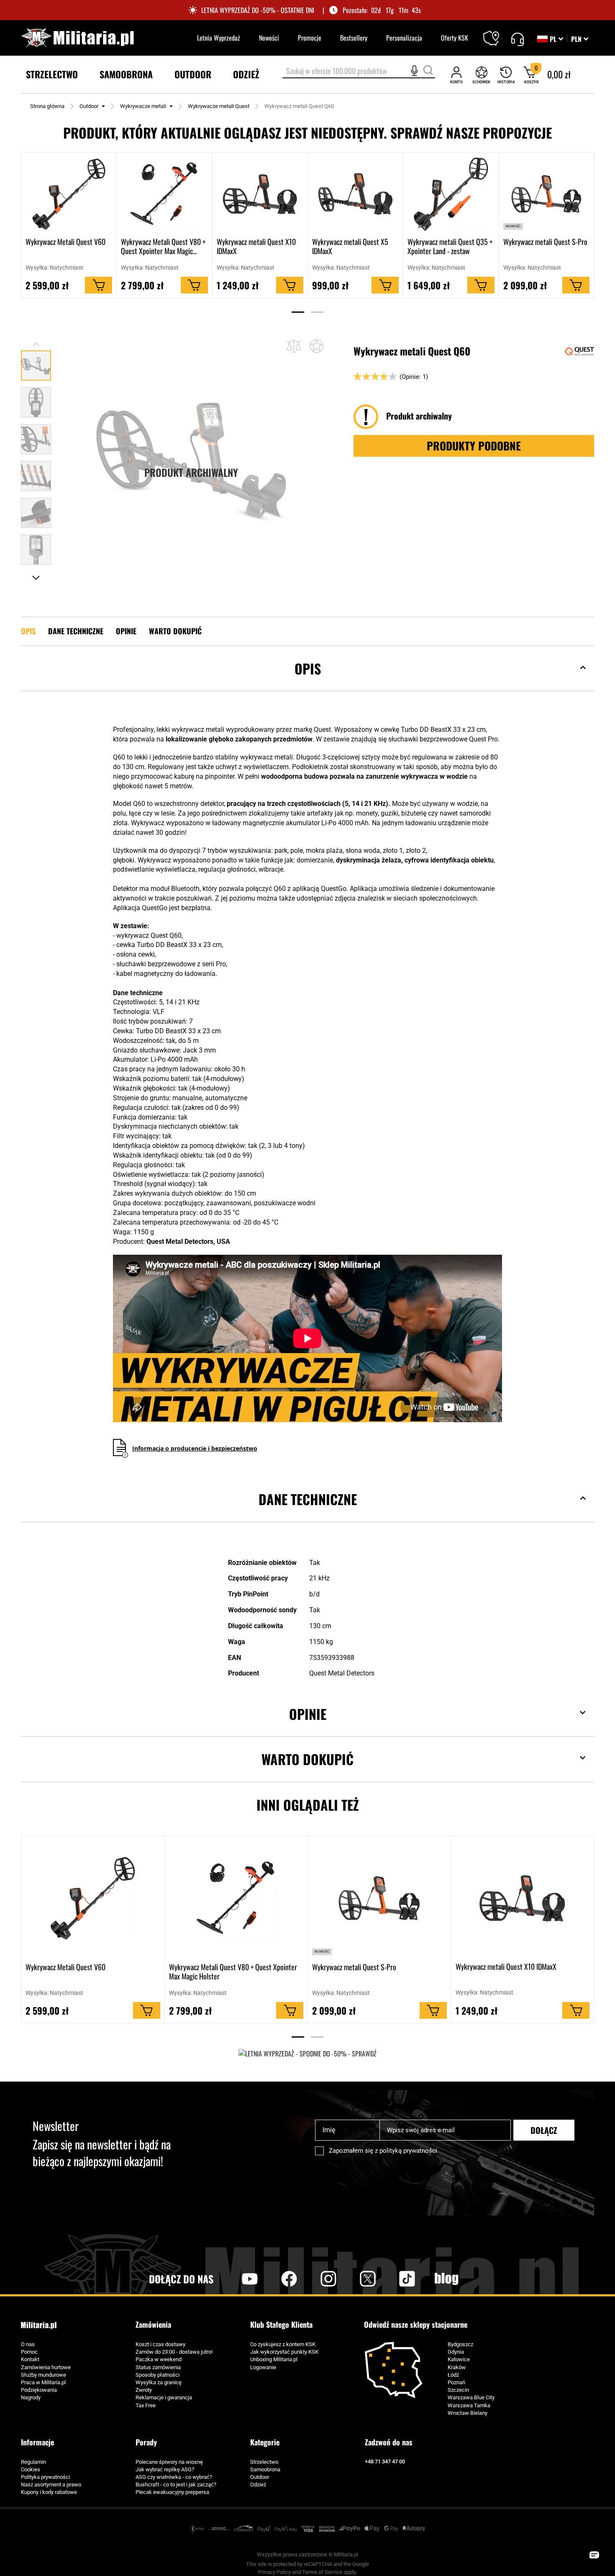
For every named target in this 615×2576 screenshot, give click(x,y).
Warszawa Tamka (469, 2405)
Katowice (459, 2359)
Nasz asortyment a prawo (51, 2485)
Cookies (31, 2469)
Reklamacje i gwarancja (164, 2397)
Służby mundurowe (44, 2375)
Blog (446, 2279)
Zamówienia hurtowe (46, 2367)
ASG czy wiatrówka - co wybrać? (174, 2477)
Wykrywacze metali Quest (219, 106)
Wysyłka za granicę (159, 2382)
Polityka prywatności (45, 2477)
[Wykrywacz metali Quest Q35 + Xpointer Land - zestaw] (451, 194)
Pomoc (29, 2352)
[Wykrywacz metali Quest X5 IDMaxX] (355, 194)
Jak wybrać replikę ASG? (165, 2469)
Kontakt (30, 2359)
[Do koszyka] (99, 286)
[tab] (307, 681)
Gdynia (456, 2352)
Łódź (453, 2375)
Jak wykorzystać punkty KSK (284, 2352)
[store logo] (77, 38)
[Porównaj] (294, 346)
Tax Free (146, 2405)
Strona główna (47, 106)
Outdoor (89, 106)
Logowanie (263, 2367)
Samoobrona (265, 2469)
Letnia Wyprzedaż (219, 38)
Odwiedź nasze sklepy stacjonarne (416, 2325)
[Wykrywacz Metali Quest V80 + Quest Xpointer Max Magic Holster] (164, 194)
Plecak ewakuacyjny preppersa (172, 2492)
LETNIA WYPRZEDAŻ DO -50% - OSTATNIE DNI (258, 10)
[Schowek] (481, 75)
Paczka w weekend (159, 2359)
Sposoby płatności (158, 2375)
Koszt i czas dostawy (160, 2344)
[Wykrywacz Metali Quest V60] (69, 194)
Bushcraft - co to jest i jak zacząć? (176, 2485)
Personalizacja (404, 38)
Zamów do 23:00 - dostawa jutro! (174, 2352)
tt (394, 2279)
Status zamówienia (158, 2367)
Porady (146, 2442)
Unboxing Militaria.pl (274, 2359)
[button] (580, 39)
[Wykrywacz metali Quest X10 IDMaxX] (260, 194)
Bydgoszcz (460, 2344)
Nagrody (31, 2397)
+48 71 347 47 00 (385, 2461)
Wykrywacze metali (143, 106)
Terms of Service (322, 2572)
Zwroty (144, 2390)
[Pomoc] (517, 38)
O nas (28, 2344)
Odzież (258, 2485)
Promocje (310, 38)
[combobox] (359, 72)
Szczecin (458, 2390)
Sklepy (496, 33)
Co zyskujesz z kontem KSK (283, 2344)
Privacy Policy (274, 2572)
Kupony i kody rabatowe (49, 2492)
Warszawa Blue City (471, 2397)
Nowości (269, 38)
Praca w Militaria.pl (43, 2382)
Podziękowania (39, 2390)
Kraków (457, 2367)
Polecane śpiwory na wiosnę (169, 2462)
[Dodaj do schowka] (316, 346)
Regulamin (33, 2462)
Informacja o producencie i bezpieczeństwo (195, 1448)
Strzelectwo (264, 2462)
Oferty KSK (455, 38)
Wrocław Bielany (468, 2413)
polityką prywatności (408, 2151)
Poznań (456, 2382)
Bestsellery (354, 38)
